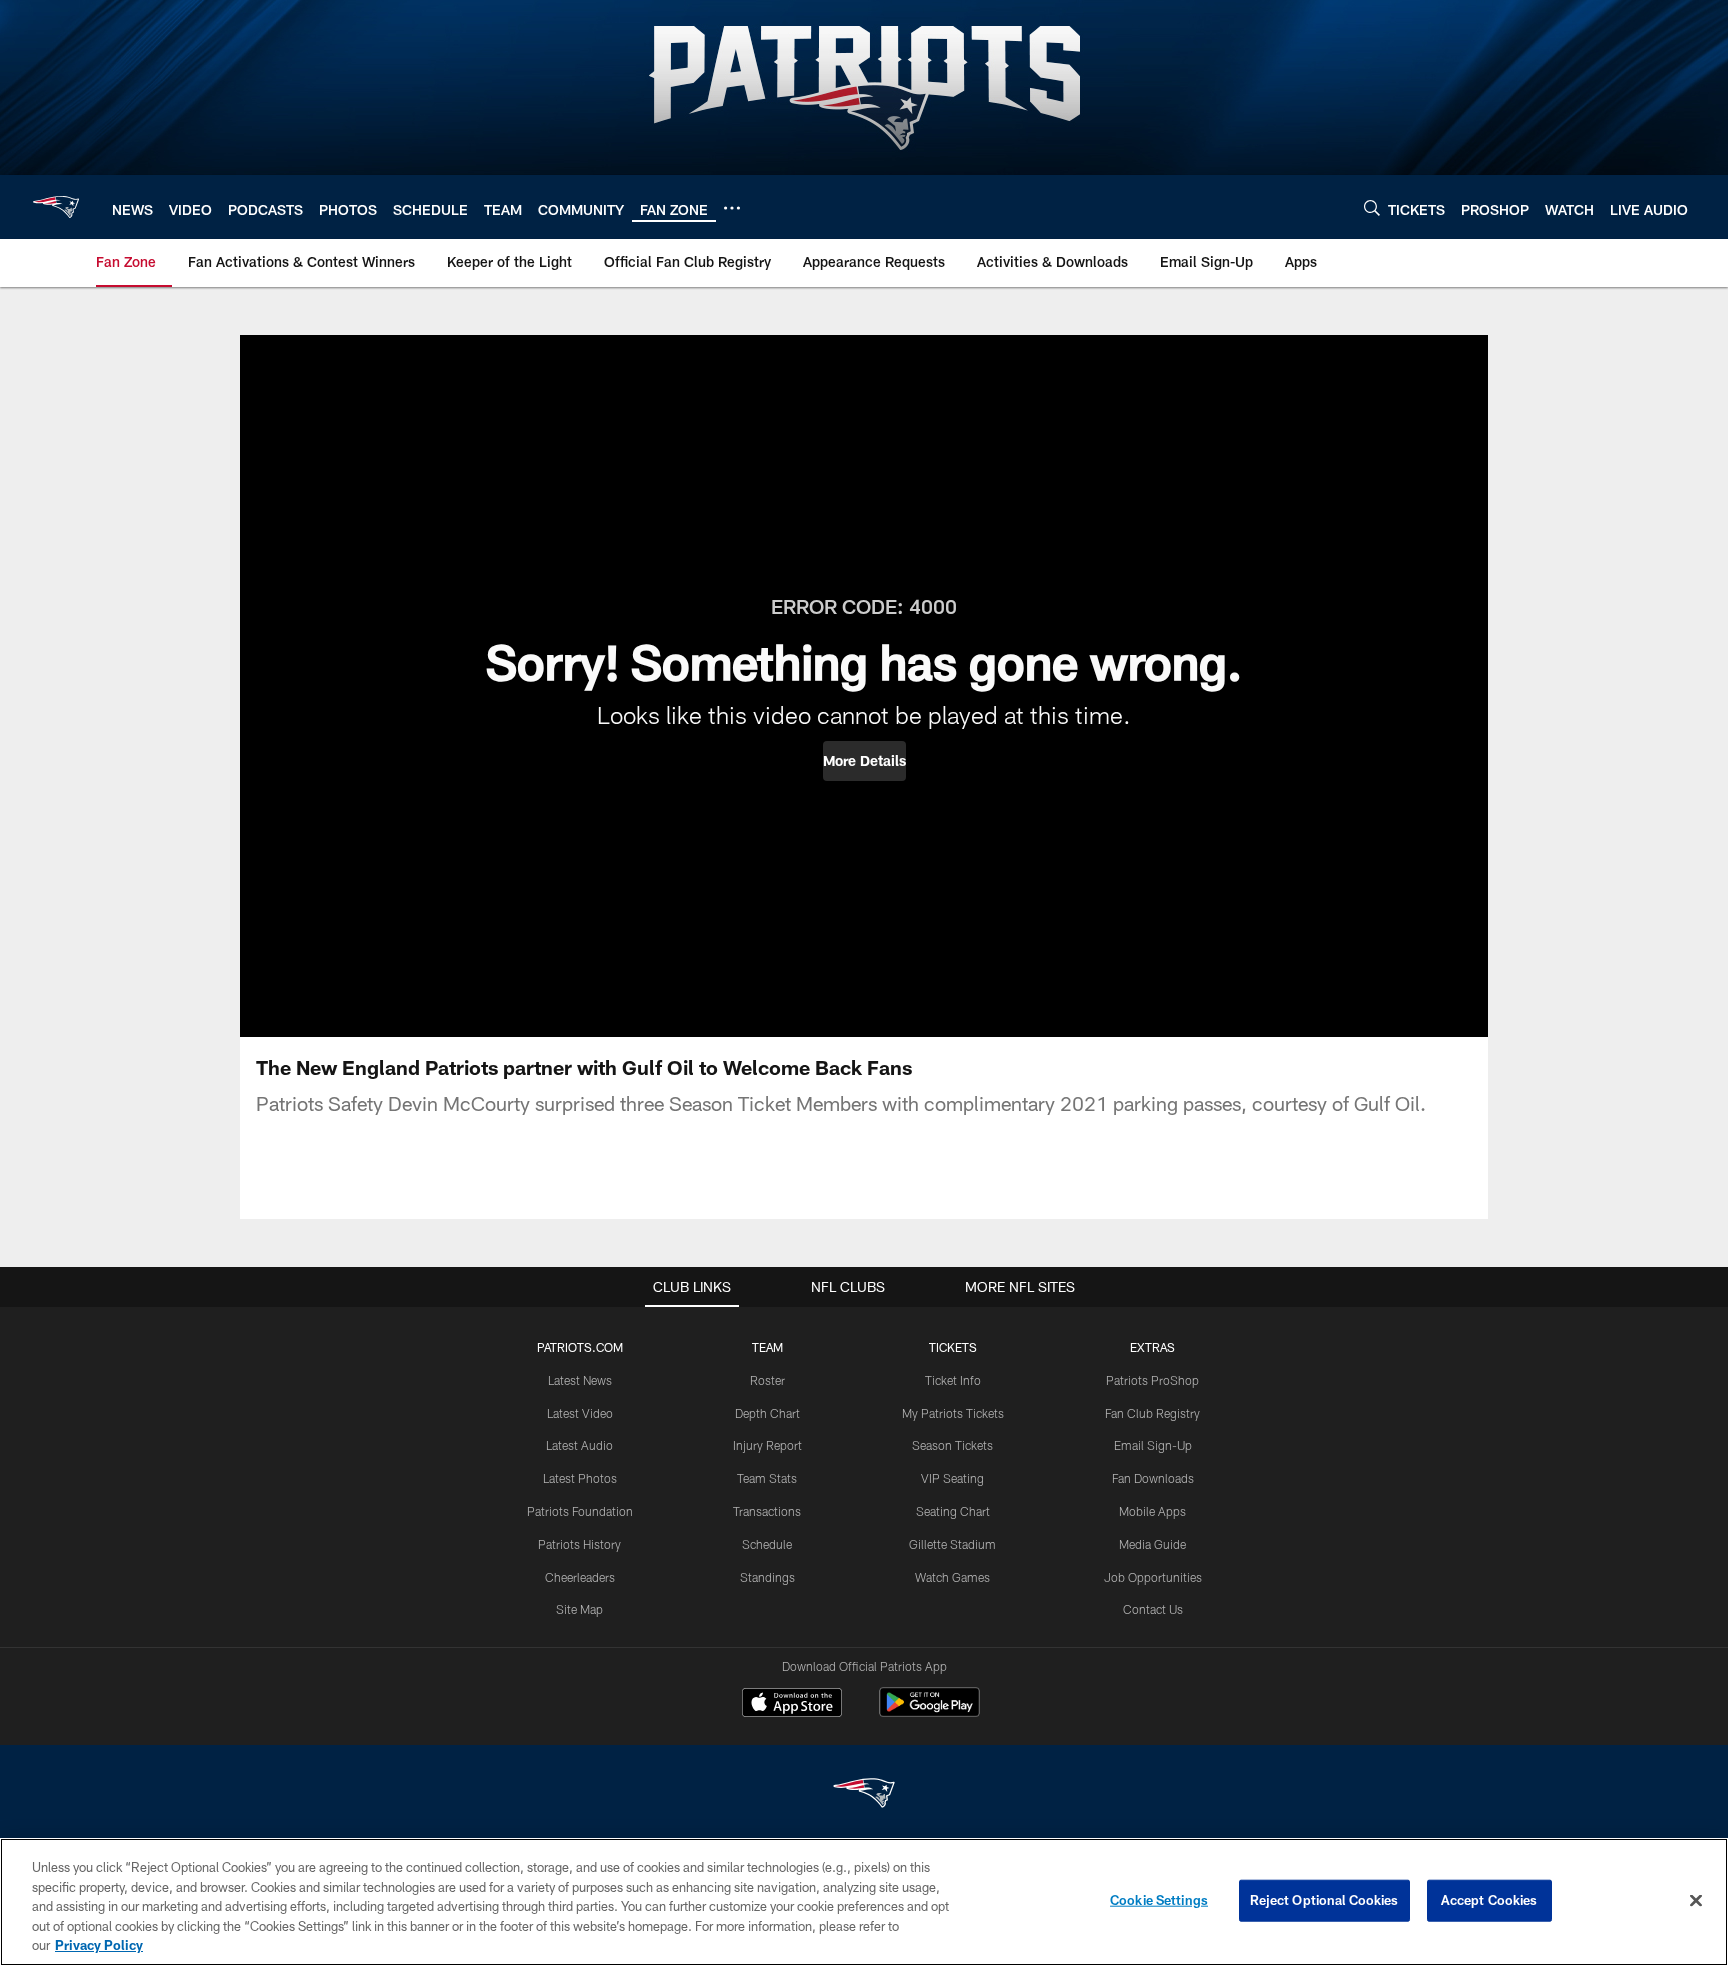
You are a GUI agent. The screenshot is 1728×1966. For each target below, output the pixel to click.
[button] (864, 761)
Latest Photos (580, 1478)
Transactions (767, 1511)
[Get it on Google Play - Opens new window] (929, 1712)
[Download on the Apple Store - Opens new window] (792, 1705)
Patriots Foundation (580, 1511)
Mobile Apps (1152, 1511)
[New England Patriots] (864, 1795)
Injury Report (767, 1445)
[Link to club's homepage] (56, 207)
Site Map (579, 1609)
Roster (767, 1380)
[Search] (1372, 207)
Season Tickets (952, 1445)
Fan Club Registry (1152, 1413)
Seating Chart (953, 1511)
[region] (864, 1902)
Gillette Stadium (952, 1544)
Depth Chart (767, 1413)
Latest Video (580, 1413)
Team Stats (767, 1478)
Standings (767, 1577)
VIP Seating (952, 1478)
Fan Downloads (1153, 1478)
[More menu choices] (732, 208)
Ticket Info (953, 1380)
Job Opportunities (1153, 1577)
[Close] (1696, 1901)
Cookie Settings (1159, 1900)
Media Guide (1152, 1544)
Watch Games (952, 1577)
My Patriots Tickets (953, 1413)
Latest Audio (579, 1445)
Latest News (580, 1380)
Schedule (767, 1544)
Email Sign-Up (1153, 1445)
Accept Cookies (1489, 1900)
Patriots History (579, 1544)
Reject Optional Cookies (1324, 1900)
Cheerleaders (580, 1577)
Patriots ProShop (1152, 1380)
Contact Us (1153, 1609)
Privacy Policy (99, 1945)
